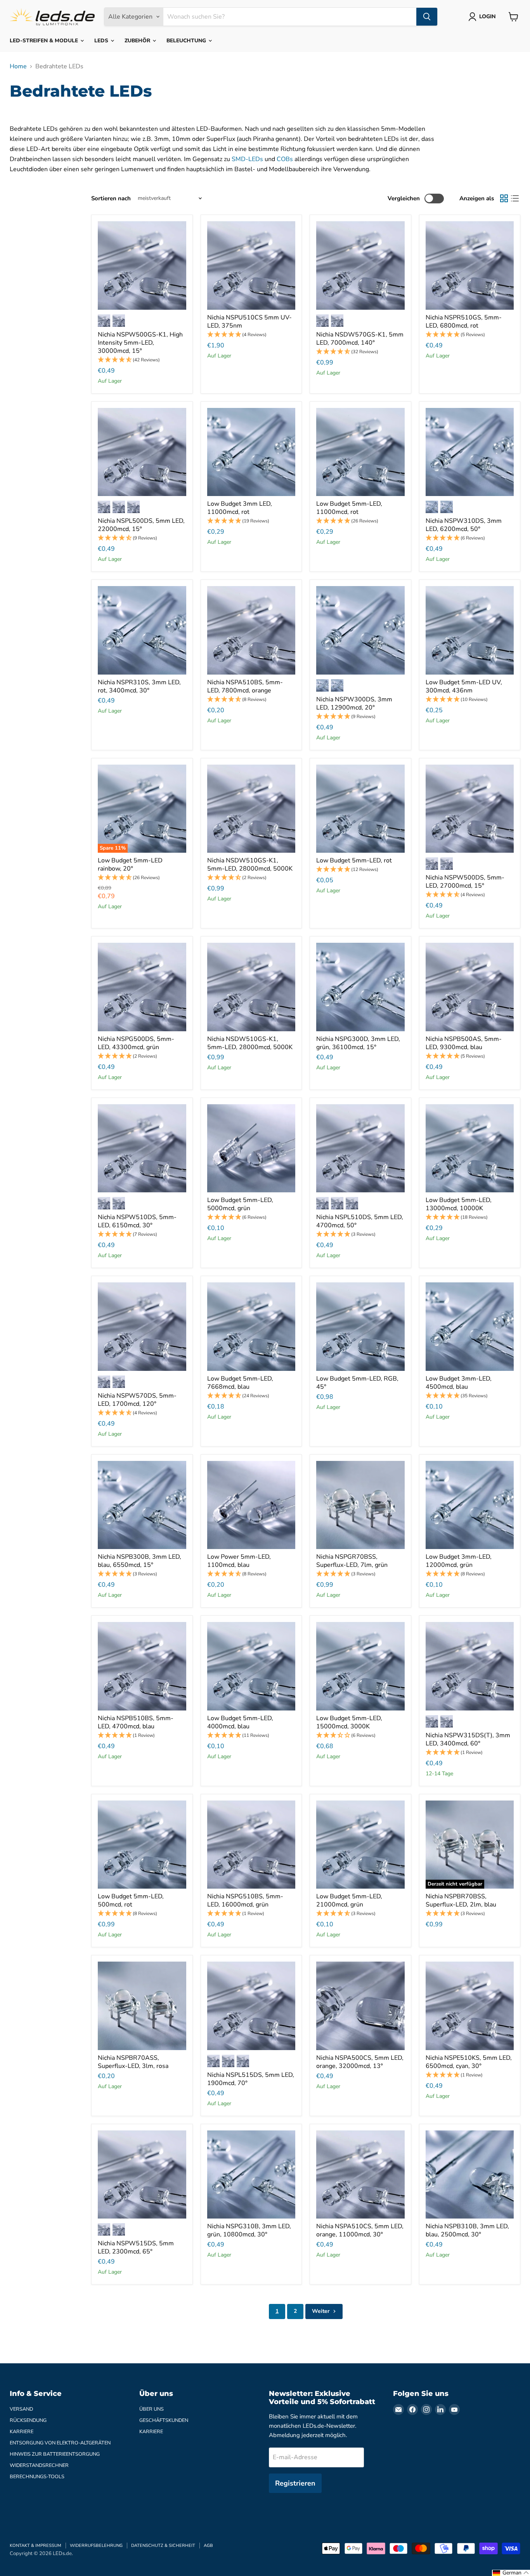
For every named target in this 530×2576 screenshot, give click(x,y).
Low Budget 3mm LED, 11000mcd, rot (240, 508)
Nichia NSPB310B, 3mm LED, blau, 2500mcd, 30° (467, 2230)
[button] (142, 360)
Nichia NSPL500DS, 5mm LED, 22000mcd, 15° (141, 525)
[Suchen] (427, 17)
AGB (208, 2546)
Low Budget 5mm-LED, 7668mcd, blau (240, 1383)
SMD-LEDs (247, 159)
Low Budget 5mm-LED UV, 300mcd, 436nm (464, 686)
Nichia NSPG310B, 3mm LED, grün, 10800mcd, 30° (249, 2230)
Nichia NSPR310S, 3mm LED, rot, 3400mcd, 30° (139, 686)
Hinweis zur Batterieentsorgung (55, 2454)
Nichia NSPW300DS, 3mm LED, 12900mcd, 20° (354, 703)
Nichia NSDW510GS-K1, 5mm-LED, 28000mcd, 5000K (250, 865)
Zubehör (138, 41)
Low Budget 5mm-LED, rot (354, 860)
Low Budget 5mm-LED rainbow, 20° (130, 865)
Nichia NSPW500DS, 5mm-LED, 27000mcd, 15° (465, 882)
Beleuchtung (187, 41)
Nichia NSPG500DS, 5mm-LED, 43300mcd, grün (136, 1043)
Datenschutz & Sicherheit (163, 2546)
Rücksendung (28, 2420)
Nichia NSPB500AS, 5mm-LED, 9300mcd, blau (464, 1043)
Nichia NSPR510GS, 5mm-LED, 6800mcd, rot (464, 322)
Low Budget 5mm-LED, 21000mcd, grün (349, 1900)
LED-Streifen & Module (45, 41)
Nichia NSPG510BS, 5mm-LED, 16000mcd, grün (245, 1900)
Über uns (152, 2409)
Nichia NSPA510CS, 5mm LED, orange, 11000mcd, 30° (360, 2230)
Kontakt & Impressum (36, 2546)
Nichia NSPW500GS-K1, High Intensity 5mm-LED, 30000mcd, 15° (140, 343)
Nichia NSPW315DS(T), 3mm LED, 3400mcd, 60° (468, 1739)
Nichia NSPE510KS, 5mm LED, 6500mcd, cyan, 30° (469, 2062)
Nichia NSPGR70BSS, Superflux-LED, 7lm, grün (352, 1561)
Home (18, 66)
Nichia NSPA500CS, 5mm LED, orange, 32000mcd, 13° (360, 2062)
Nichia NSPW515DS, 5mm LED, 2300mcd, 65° (136, 2247)
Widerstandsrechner (39, 2465)
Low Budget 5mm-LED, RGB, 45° (357, 1383)
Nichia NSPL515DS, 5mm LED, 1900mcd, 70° (251, 2079)
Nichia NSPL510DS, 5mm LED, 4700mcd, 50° (360, 1221)
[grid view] (504, 198)
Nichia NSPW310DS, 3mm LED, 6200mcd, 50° (464, 525)
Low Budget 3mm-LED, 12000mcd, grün (459, 1561)
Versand (21, 2409)
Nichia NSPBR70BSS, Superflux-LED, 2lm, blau (461, 1900)
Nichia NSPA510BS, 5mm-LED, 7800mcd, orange (245, 686)
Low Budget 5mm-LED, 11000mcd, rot (349, 508)
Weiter (321, 2311)
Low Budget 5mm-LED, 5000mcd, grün (240, 1204)
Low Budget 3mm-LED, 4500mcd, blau (459, 1383)
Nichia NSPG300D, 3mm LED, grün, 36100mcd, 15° (358, 1043)
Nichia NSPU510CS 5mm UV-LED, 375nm (249, 322)
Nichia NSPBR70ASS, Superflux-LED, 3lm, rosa (133, 2062)
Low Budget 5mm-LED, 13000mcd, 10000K (459, 1204)
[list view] (515, 198)
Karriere (22, 2432)
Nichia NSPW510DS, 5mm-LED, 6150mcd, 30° (137, 1221)
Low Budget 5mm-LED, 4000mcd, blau (240, 1722)
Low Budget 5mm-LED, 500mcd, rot (131, 1900)
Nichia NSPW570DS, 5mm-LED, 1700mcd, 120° (137, 1400)
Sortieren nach (111, 199)
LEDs (102, 41)
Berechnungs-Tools (37, 2477)
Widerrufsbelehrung (96, 2546)
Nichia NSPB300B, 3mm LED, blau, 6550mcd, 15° (139, 1561)
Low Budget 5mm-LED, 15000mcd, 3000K (349, 1722)
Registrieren (295, 2483)
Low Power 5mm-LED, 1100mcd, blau (239, 1561)
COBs (285, 159)
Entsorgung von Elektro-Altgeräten (60, 2443)
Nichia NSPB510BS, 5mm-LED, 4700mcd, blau (136, 1722)
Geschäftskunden (164, 2420)
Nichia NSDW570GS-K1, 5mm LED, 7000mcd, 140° (360, 339)
